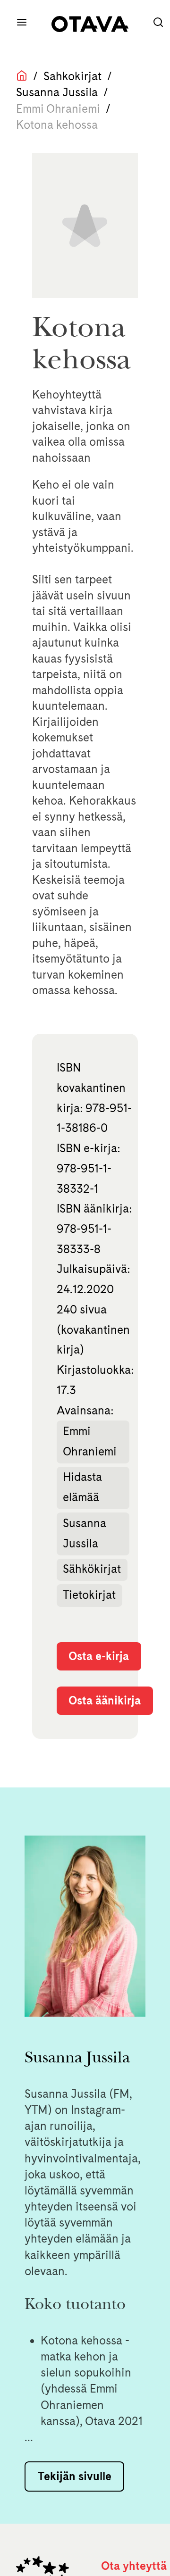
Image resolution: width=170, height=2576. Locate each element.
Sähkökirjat (92, 1569)
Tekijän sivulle (75, 2476)
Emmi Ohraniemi (90, 1441)
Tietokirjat (89, 1595)
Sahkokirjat (72, 76)
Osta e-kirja (99, 1656)
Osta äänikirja (105, 1700)
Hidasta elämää (82, 1487)
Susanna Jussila (57, 92)
